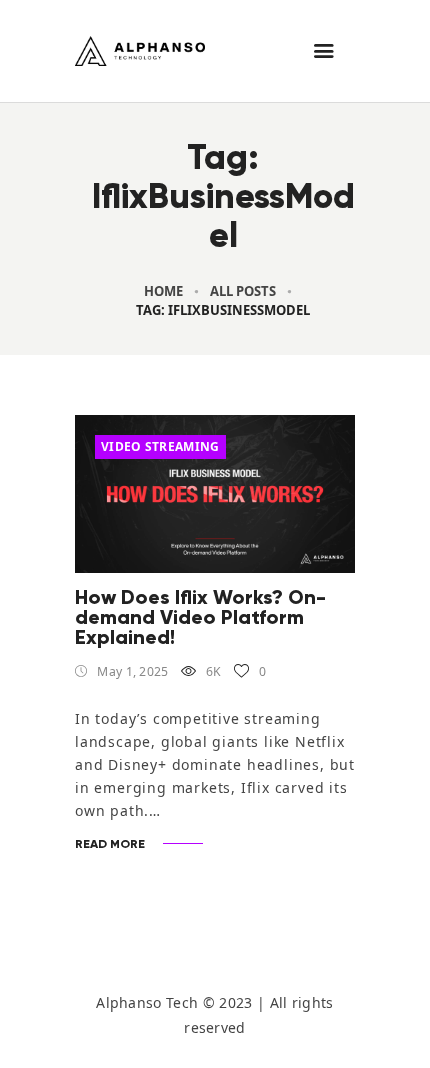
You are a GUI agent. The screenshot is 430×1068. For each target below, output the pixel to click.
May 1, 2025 (132, 671)
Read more (110, 843)
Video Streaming (160, 446)
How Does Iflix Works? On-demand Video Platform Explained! (200, 617)
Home (163, 291)
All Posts (243, 291)
